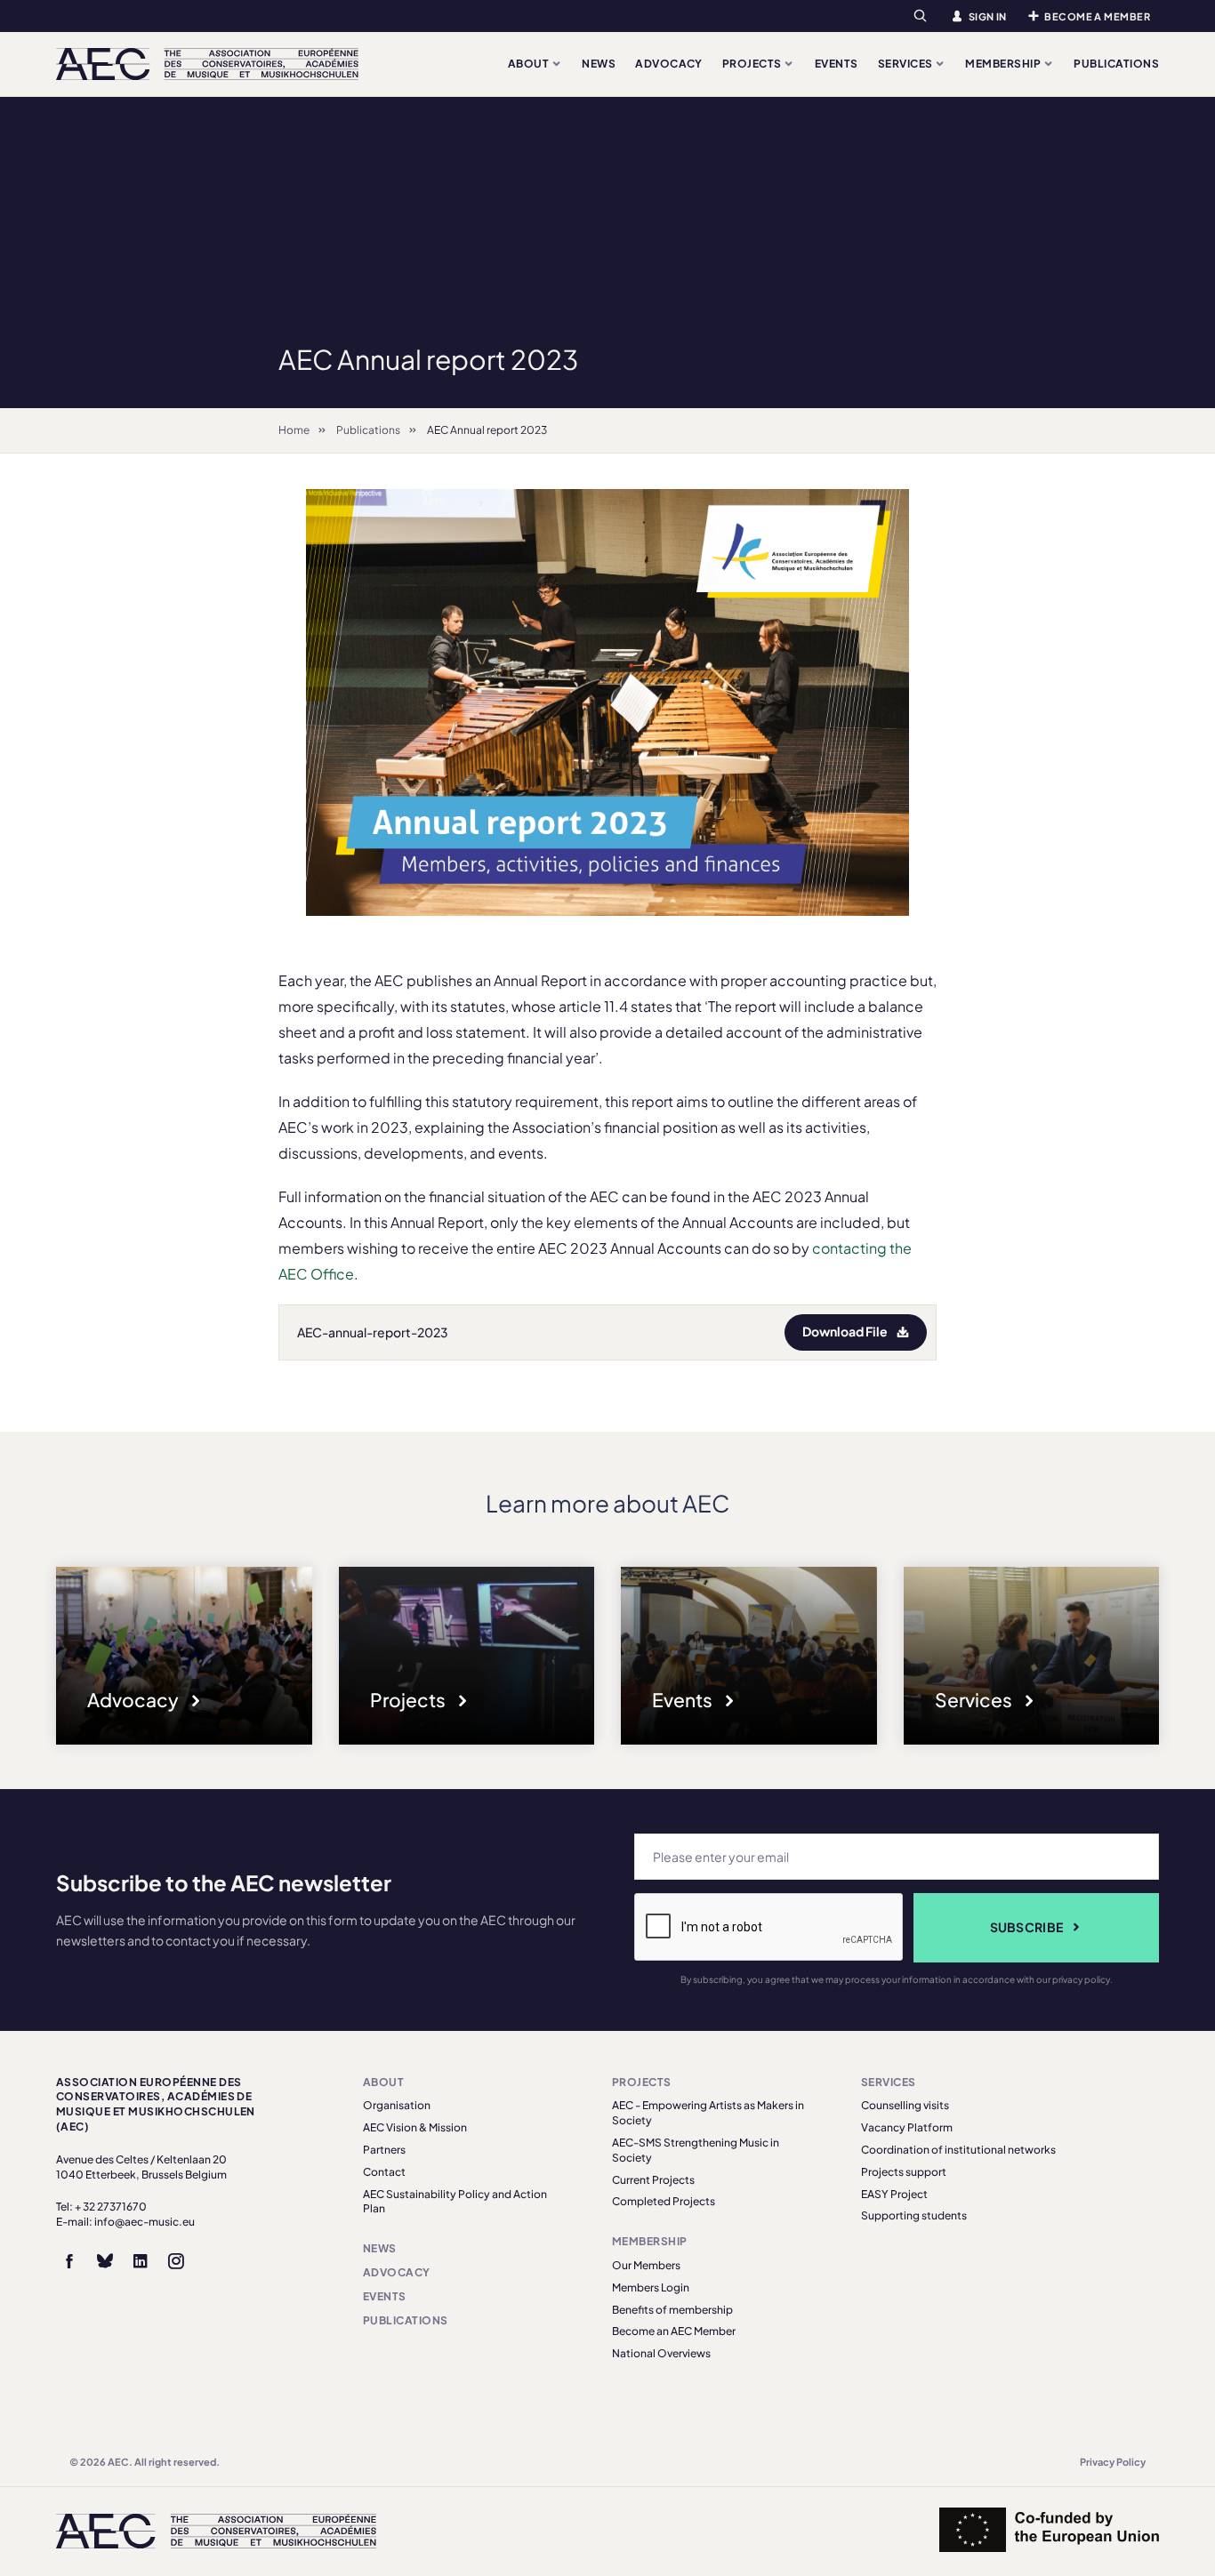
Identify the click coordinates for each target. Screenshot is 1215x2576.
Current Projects (653, 2180)
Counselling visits (905, 2105)
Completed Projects (664, 2201)
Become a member (1097, 16)
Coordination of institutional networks (958, 2150)
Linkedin (141, 2261)
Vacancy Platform (907, 2127)
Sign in (988, 16)
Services (906, 64)
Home (294, 430)
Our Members (646, 2265)
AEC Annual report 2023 (487, 430)
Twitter (105, 2261)
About (530, 64)
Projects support (904, 2172)
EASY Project (894, 2194)
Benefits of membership (672, 2310)
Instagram (176, 2261)
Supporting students (914, 2215)
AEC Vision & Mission (415, 2127)
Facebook (69, 2261)
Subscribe (1027, 1927)
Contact (384, 2172)
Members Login (651, 2287)
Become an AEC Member (674, 2331)
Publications (1116, 64)
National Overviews (661, 2353)
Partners (384, 2150)
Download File (845, 1331)
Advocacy (669, 64)
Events (837, 64)
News (599, 64)
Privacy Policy (1113, 2462)
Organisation (397, 2105)
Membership (1004, 64)
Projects (753, 64)
